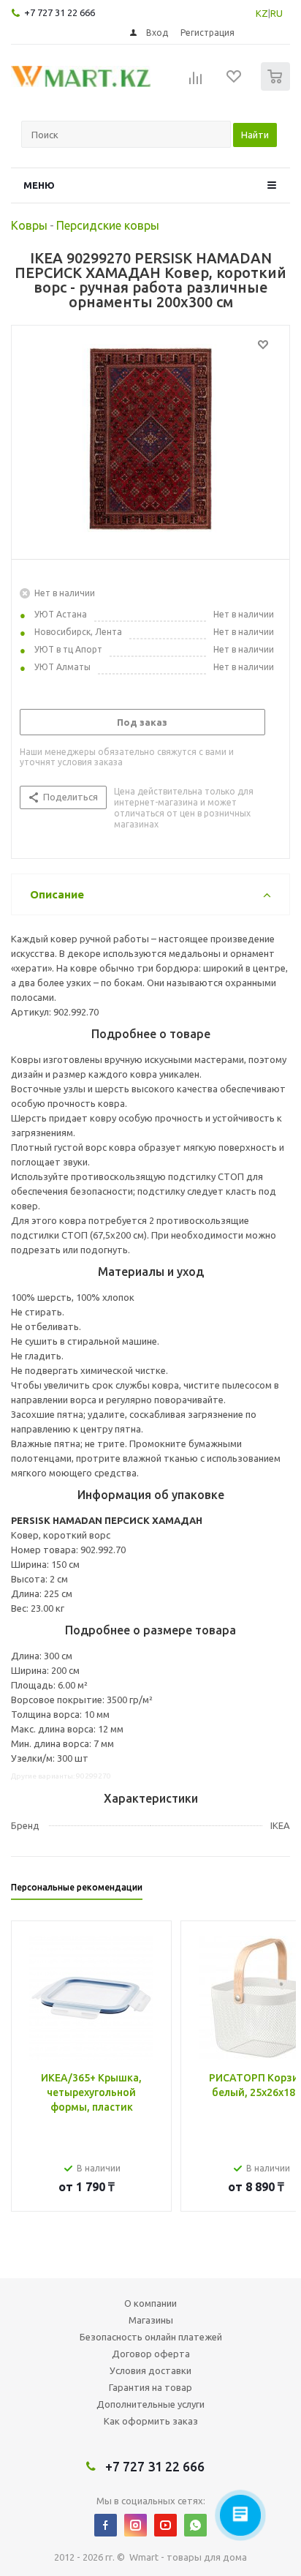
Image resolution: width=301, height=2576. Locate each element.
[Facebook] (106, 2525)
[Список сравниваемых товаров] (196, 83)
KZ (262, 13)
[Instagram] (136, 2525)
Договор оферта (151, 2354)
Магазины (151, 2320)
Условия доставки (150, 2370)
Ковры (29, 225)
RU (277, 13)
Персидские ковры (108, 225)
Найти (255, 135)
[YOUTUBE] (165, 2525)
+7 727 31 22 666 (60, 12)
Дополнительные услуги (150, 2404)
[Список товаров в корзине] (277, 87)
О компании (150, 2303)
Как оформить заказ (151, 2421)
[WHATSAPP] (195, 2525)
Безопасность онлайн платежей (151, 2337)
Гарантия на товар (150, 2387)
